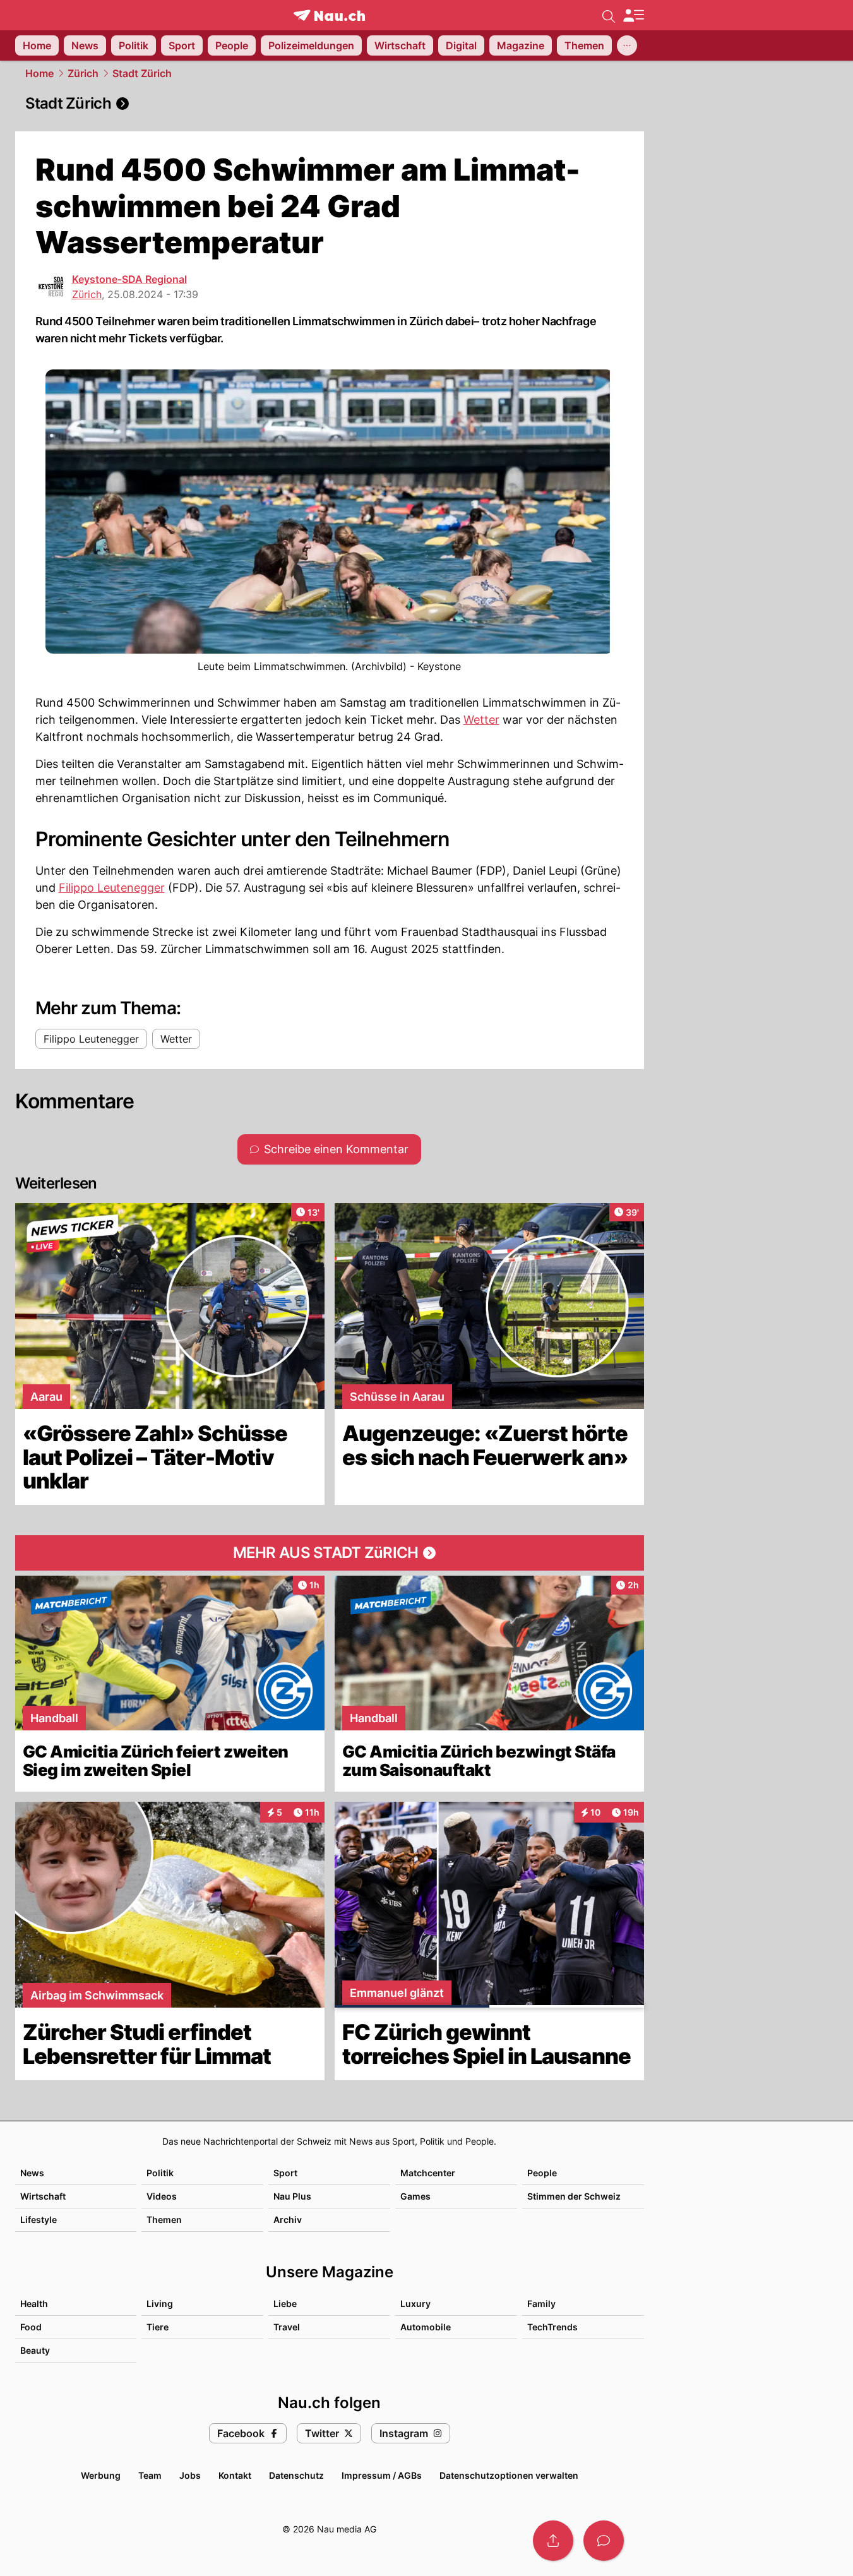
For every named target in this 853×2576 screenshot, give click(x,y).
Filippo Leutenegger (112, 888)
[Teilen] (553, 2541)
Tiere (158, 2327)
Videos (162, 2196)
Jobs (190, 2475)
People (542, 2173)
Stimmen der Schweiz (574, 2196)
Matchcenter (428, 2173)
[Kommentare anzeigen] (604, 2541)
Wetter (481, 720)
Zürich (83, 73)
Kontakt (235, 2475)
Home (39, 73)
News (32, 2173)
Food (31, 2327)
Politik (160, 2173)
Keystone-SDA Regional (129, 279)
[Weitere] (627, 45)
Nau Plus (292, 2196)
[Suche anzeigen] (609, 15)
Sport (285, 2173)
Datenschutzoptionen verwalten (509, 2475)
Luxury (415, 2303)
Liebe (285, 2303)
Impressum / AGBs (382, 2475)
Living (160, 2303)
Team (150, 2475)
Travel (287, 2327)
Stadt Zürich (142, 73)
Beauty (35, 2350)
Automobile (426, 2327)
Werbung (101, 2475)
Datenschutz (296, 2475)
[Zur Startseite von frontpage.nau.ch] (329, 15)
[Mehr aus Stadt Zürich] (330, 1553)
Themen (164, 2220)
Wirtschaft (43, 2196)
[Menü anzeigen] (633, 15)
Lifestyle (39, 2220)
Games (415, 2196)
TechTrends (552, 2327)
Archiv (288, 2220)
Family (541, 2303)
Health (34, 2303)
